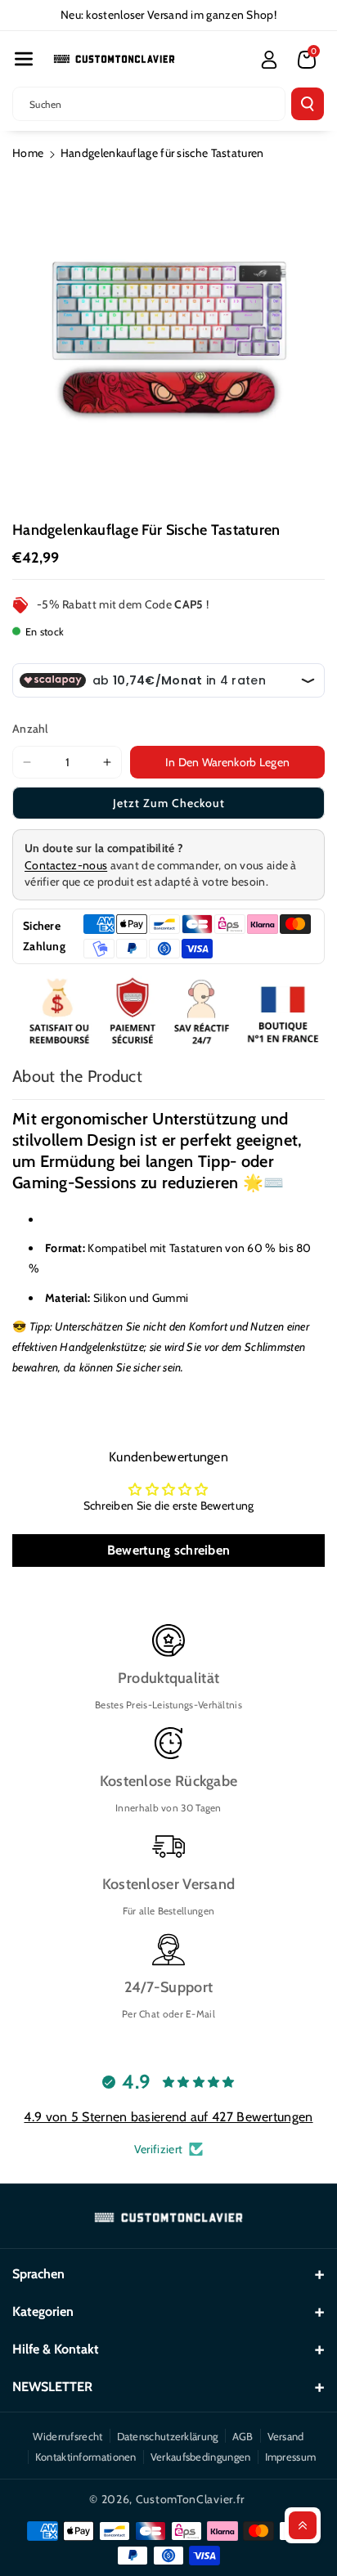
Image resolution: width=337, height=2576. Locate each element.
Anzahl (30, 729)
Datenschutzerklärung (168, 2436)
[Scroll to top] (303, 2525)
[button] (24, 59)
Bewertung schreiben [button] (169, 1550)
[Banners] (168, 1013)
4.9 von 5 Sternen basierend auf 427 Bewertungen (168, 2117)
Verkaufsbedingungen (201, 2457)
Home (28, 153)
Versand (286, 2436)
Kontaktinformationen (86, 2457)
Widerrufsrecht (67, 2436)
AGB (243, 2436)
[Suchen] (308, 104)
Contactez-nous (66, 865)
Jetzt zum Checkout (169, 803)
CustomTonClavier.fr (190, 2499)
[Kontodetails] (269, 60)
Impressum (291, 2457)
